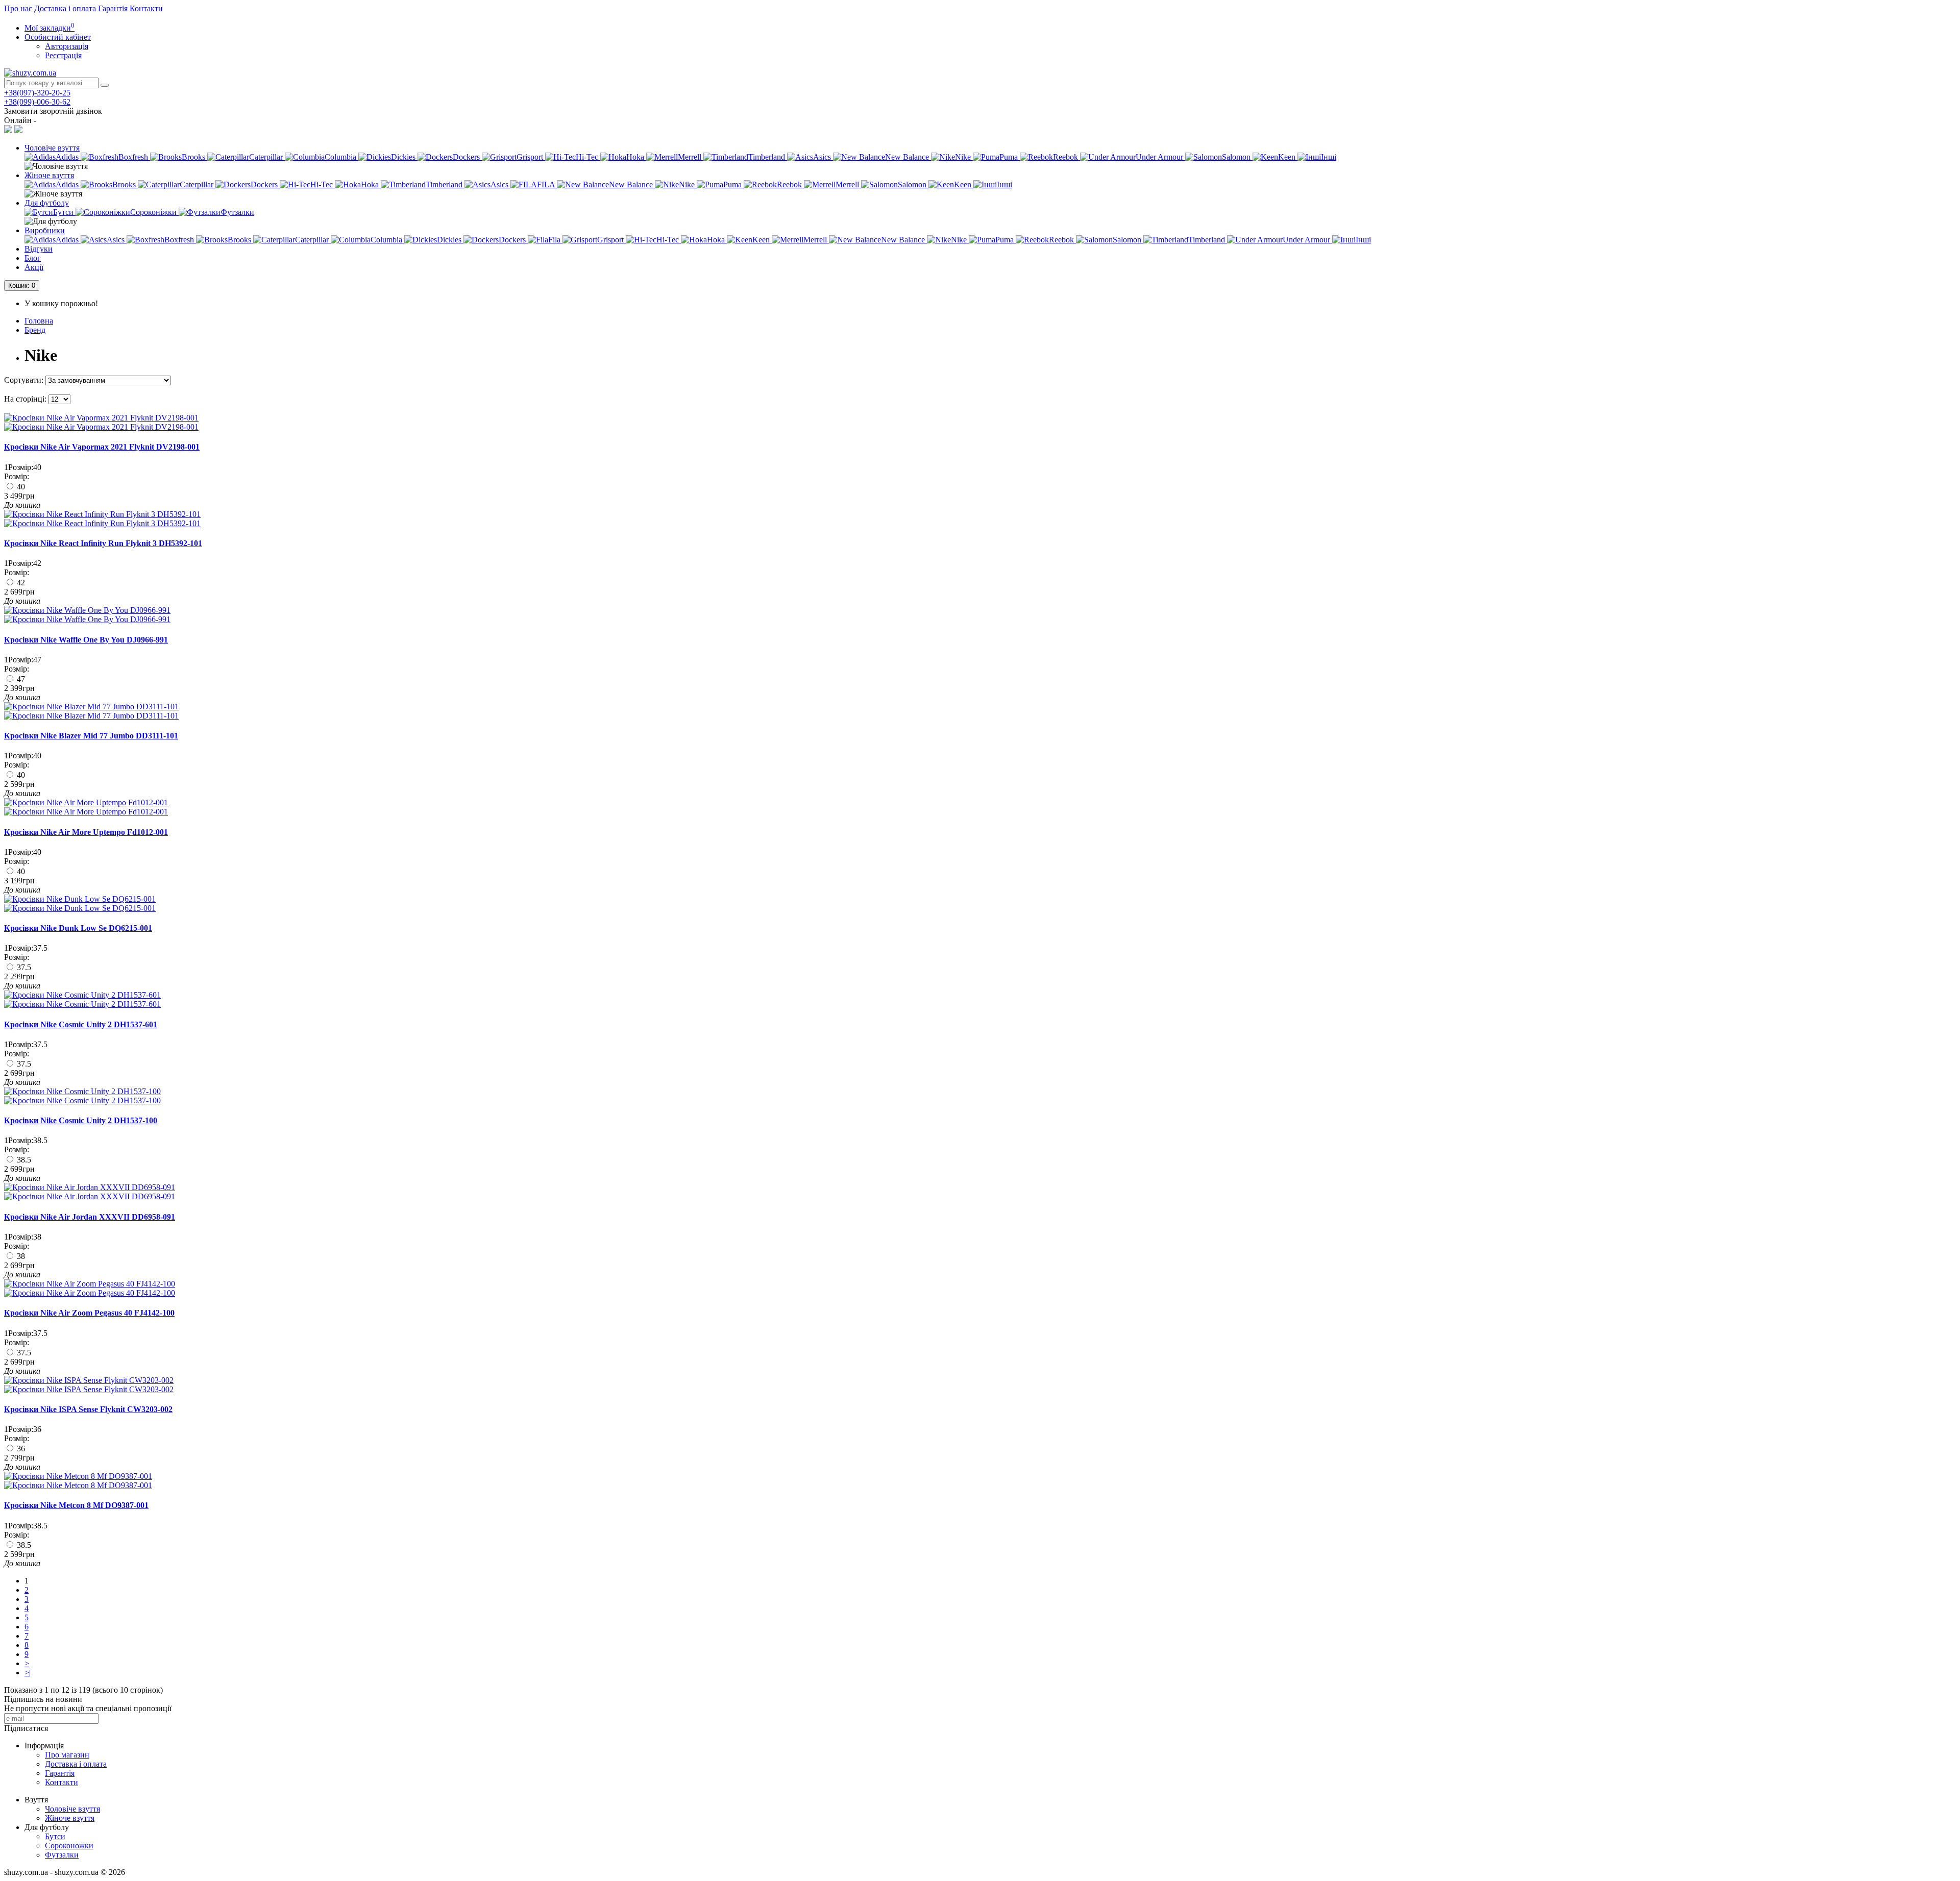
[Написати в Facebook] (8, 130)
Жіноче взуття (49, 175)
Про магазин (67, 1755)
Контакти (146, 8)
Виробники (45, 230)
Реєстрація (63, 55)
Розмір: (17, 476)
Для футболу (47, 203)
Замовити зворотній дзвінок (53, 111)
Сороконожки (69, 1846)
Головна (39, 321)
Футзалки (62, 1855)
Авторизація (67, 46)
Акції (34, 267)
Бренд (35, 330)
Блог (33, 258)
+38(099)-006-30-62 (37, 102)
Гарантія (113, 8)
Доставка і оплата (65, 8)
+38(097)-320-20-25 (37, 93)
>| (28, 1673)
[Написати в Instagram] (18, 130)
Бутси (55, 1836)
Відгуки (39, 249)
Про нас (18, 8)
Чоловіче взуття (52, 148)
